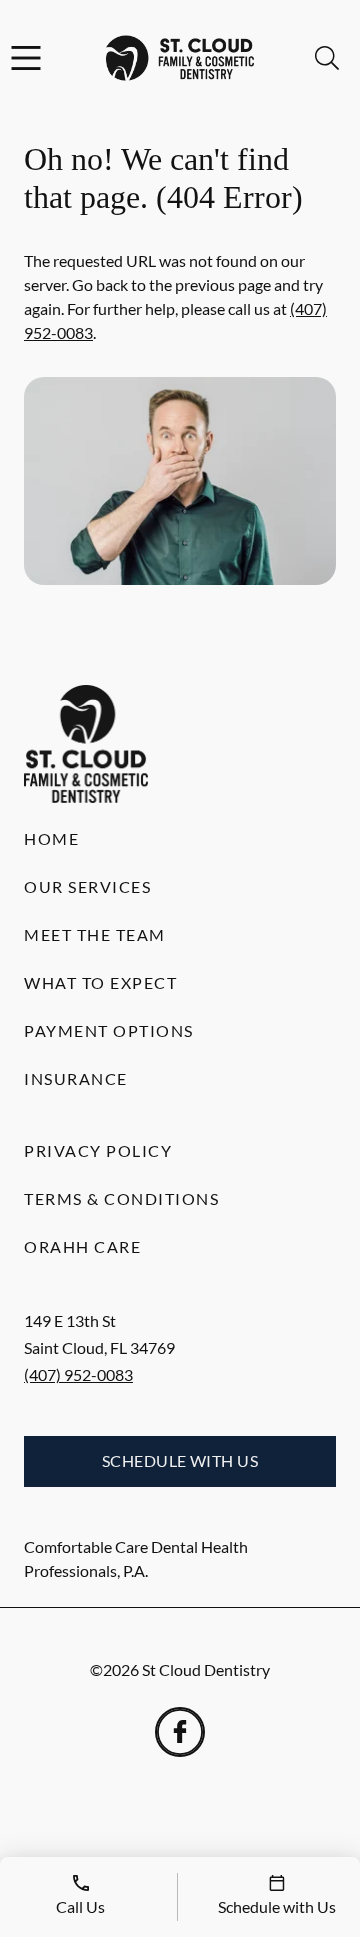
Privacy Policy (98, 1150)
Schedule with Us (180, 1460)
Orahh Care (82, 1246)
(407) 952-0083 (78, 1374)
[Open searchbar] (327, 58)
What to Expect (100, 982)
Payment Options (109, 1030)
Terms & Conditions (121, 1198)
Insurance (76, 1078)
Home (51, 838)
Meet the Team (95, 934)
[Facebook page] (180, 1732)
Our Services (87, 886)
